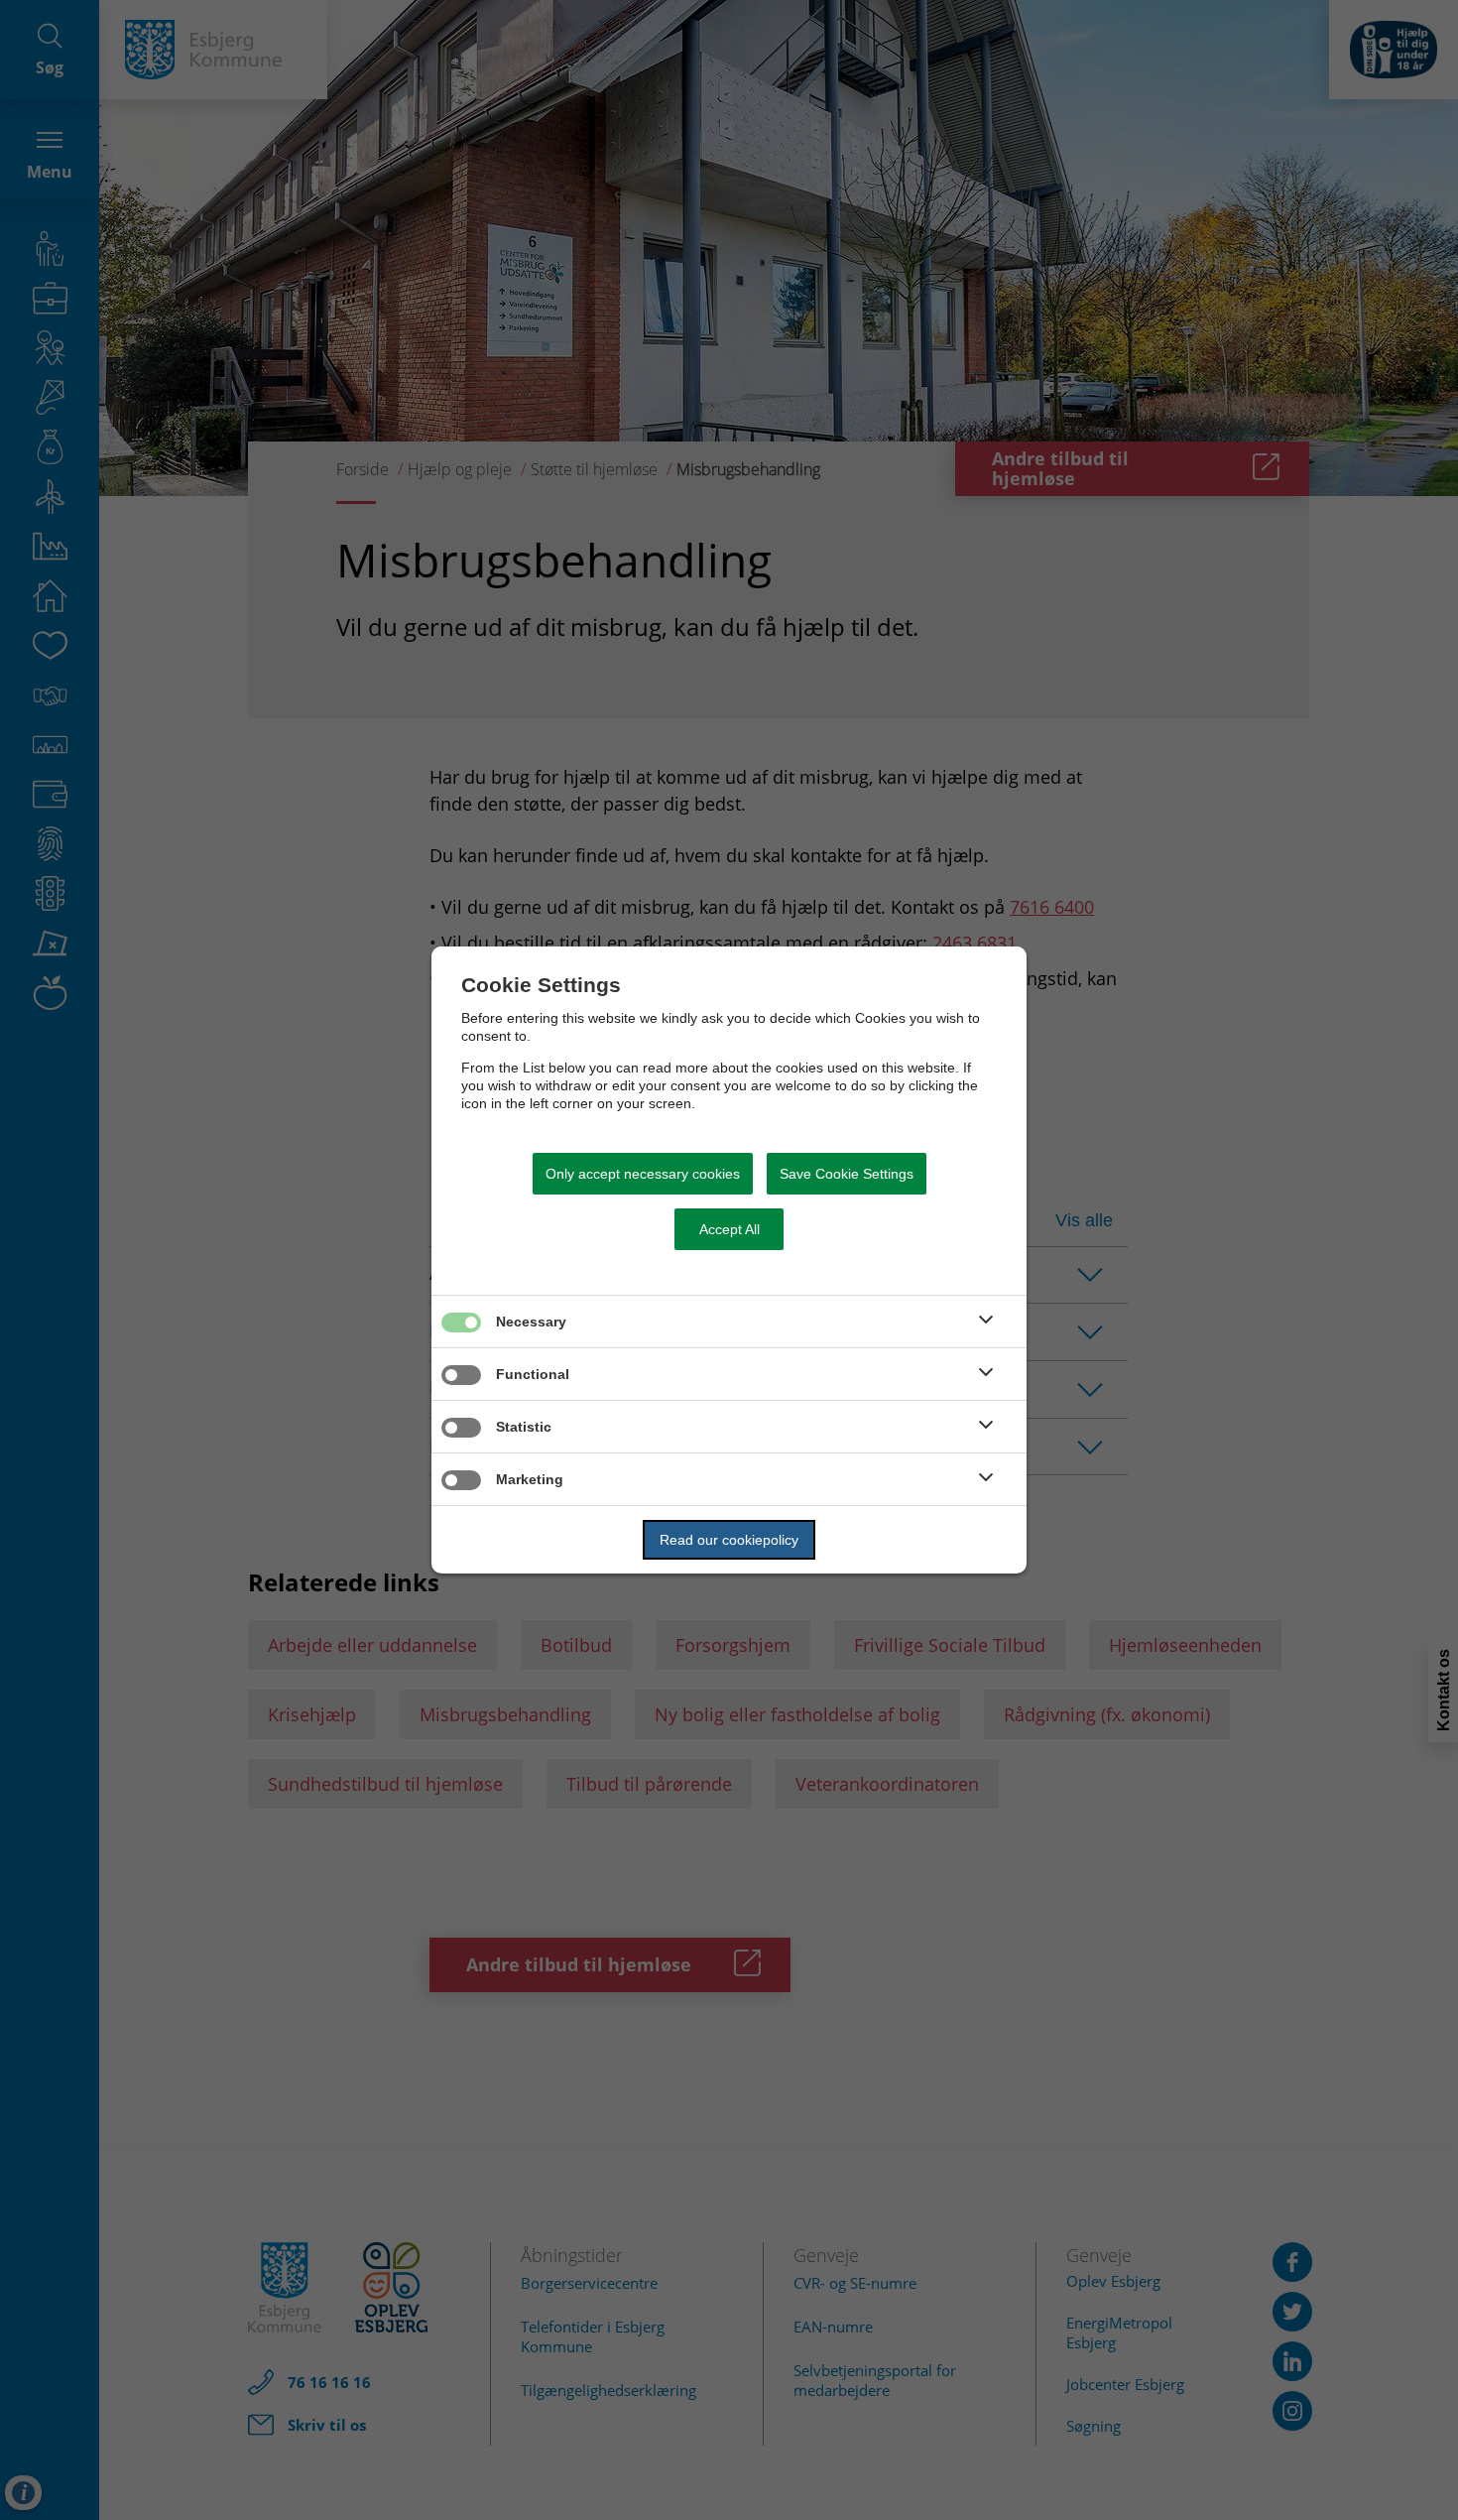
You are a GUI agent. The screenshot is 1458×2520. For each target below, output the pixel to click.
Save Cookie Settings (847, 1174)
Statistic (524, 1427)
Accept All (729, 1229)
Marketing (530, 1479)
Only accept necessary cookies (643, 1174)
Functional (533, 1374)
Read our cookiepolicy (729, 1540)
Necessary (531, 1322)
